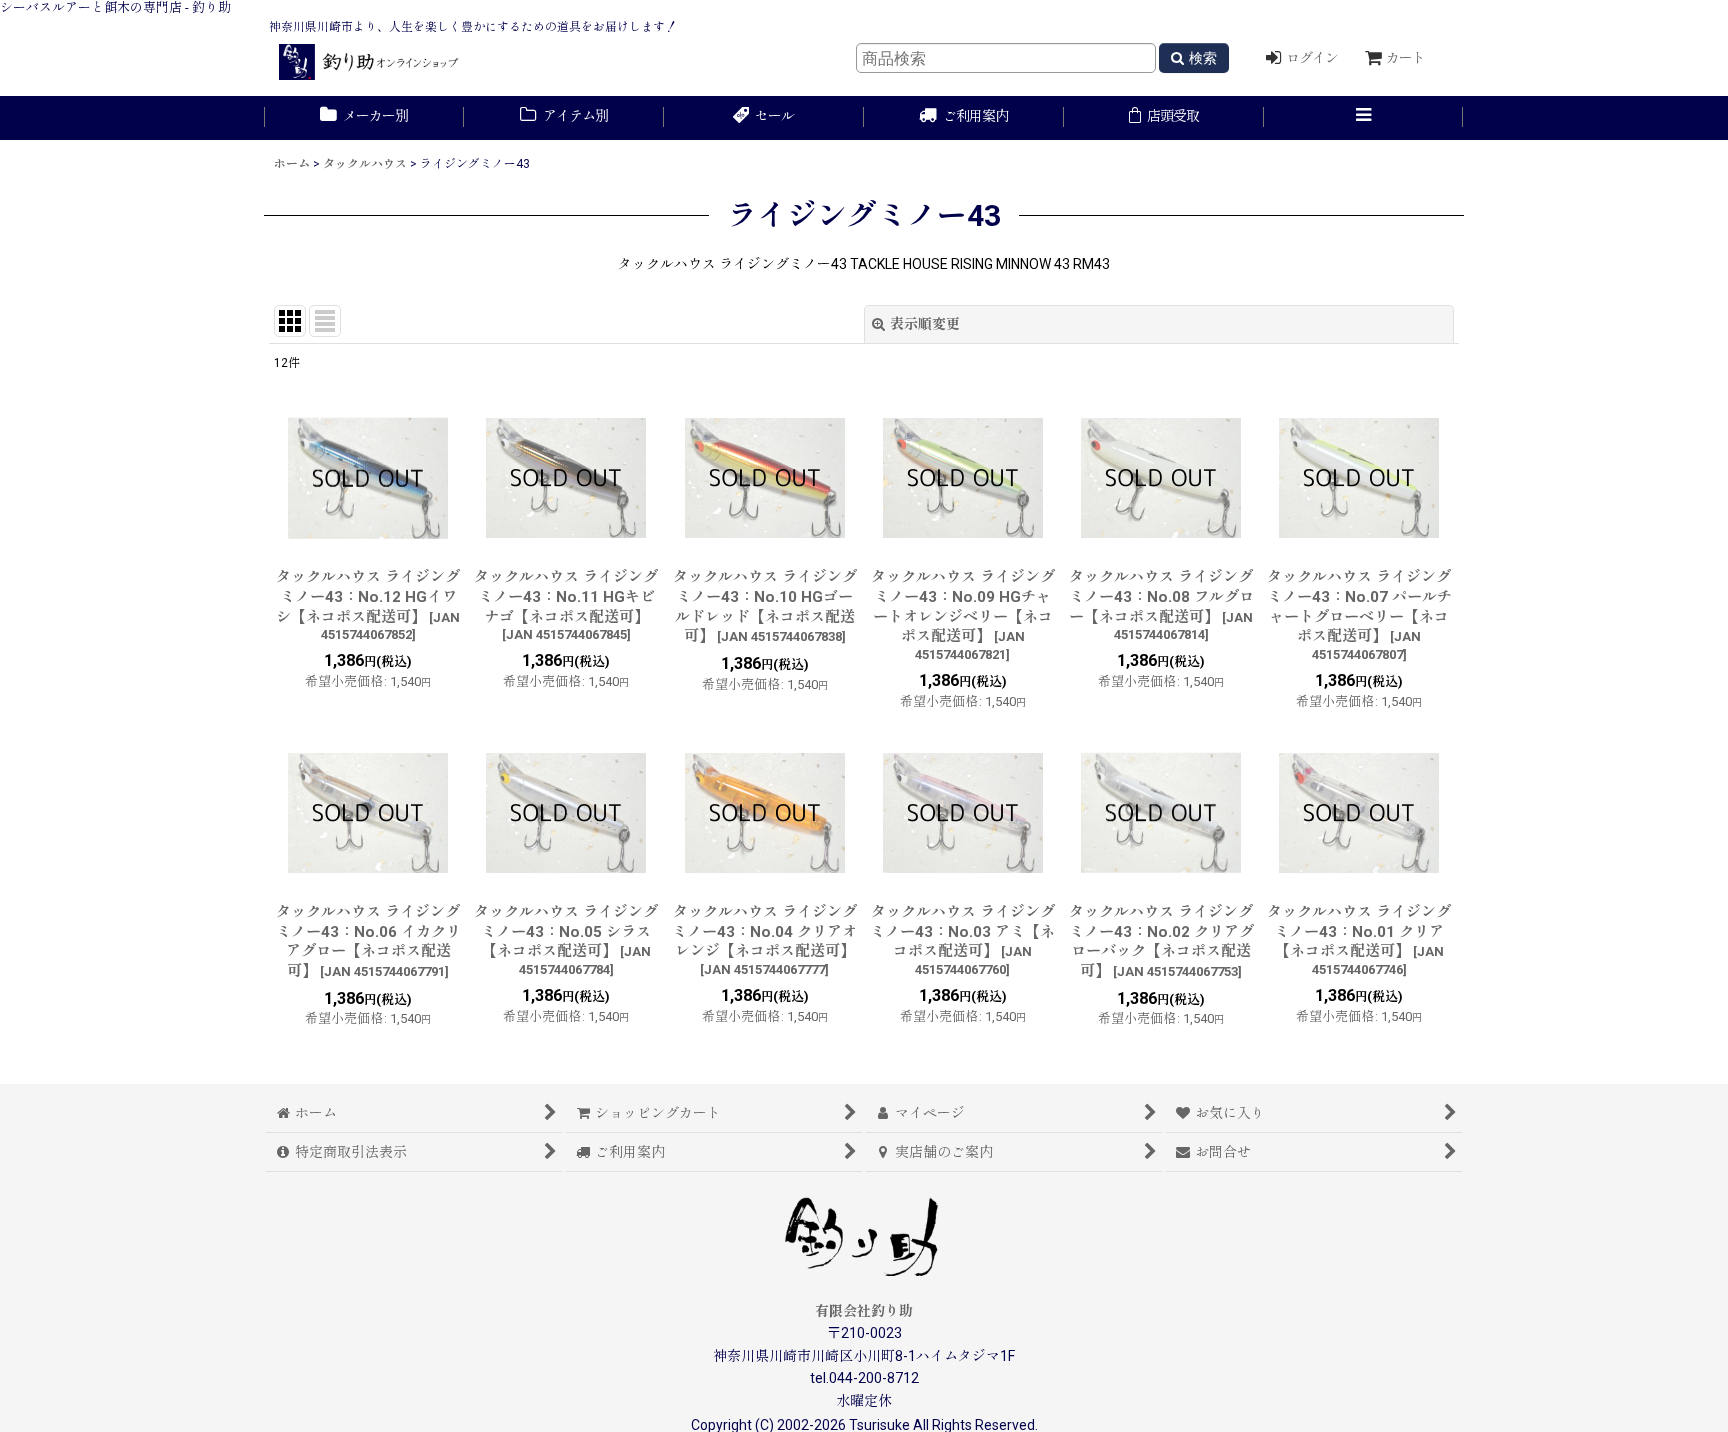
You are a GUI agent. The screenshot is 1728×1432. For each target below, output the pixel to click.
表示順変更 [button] (925, 324)
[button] (1364, 118)
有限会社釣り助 (864, 1311)
